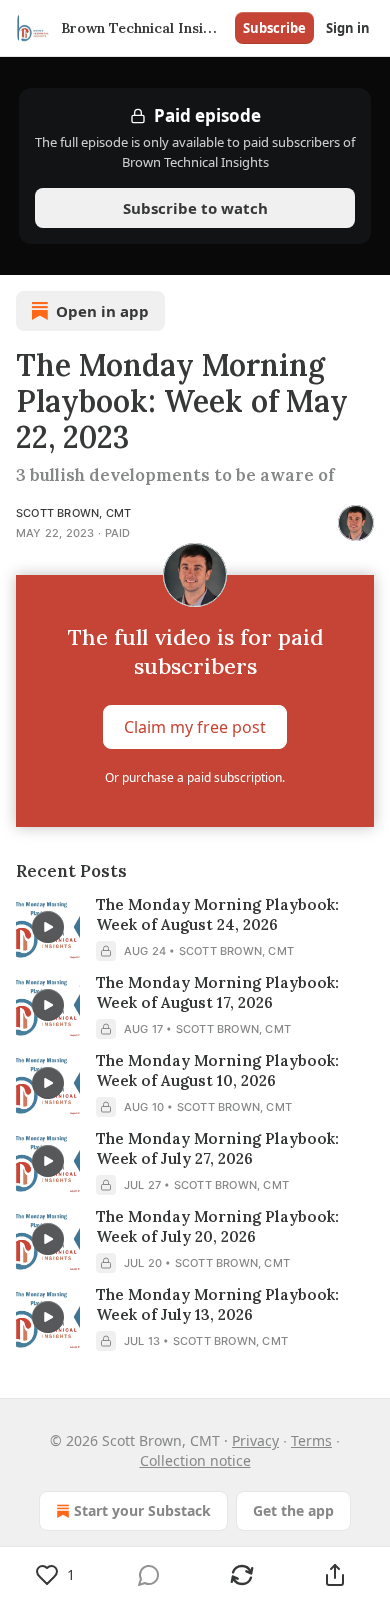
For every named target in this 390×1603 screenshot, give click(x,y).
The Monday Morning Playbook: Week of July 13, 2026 (217, 1304)
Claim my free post (195, 727)
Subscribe (274, 28)
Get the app (293, 1510)
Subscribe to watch (195, 208)
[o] (48, 927)
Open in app (102, 311)
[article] (195, 928)
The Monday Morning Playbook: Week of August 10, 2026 (217, 1070)
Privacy (255, 1440)
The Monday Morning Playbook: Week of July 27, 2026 (217, 1148)
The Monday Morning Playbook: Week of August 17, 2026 (217, 992)
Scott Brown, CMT (73, 513)
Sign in (348, 28)
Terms (311, 1440)
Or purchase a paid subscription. (195, 777)
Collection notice (195, 1460)
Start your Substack (142, 1510)
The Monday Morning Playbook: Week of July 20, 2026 (217, 1226)
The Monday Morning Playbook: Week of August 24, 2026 (217, 914)
